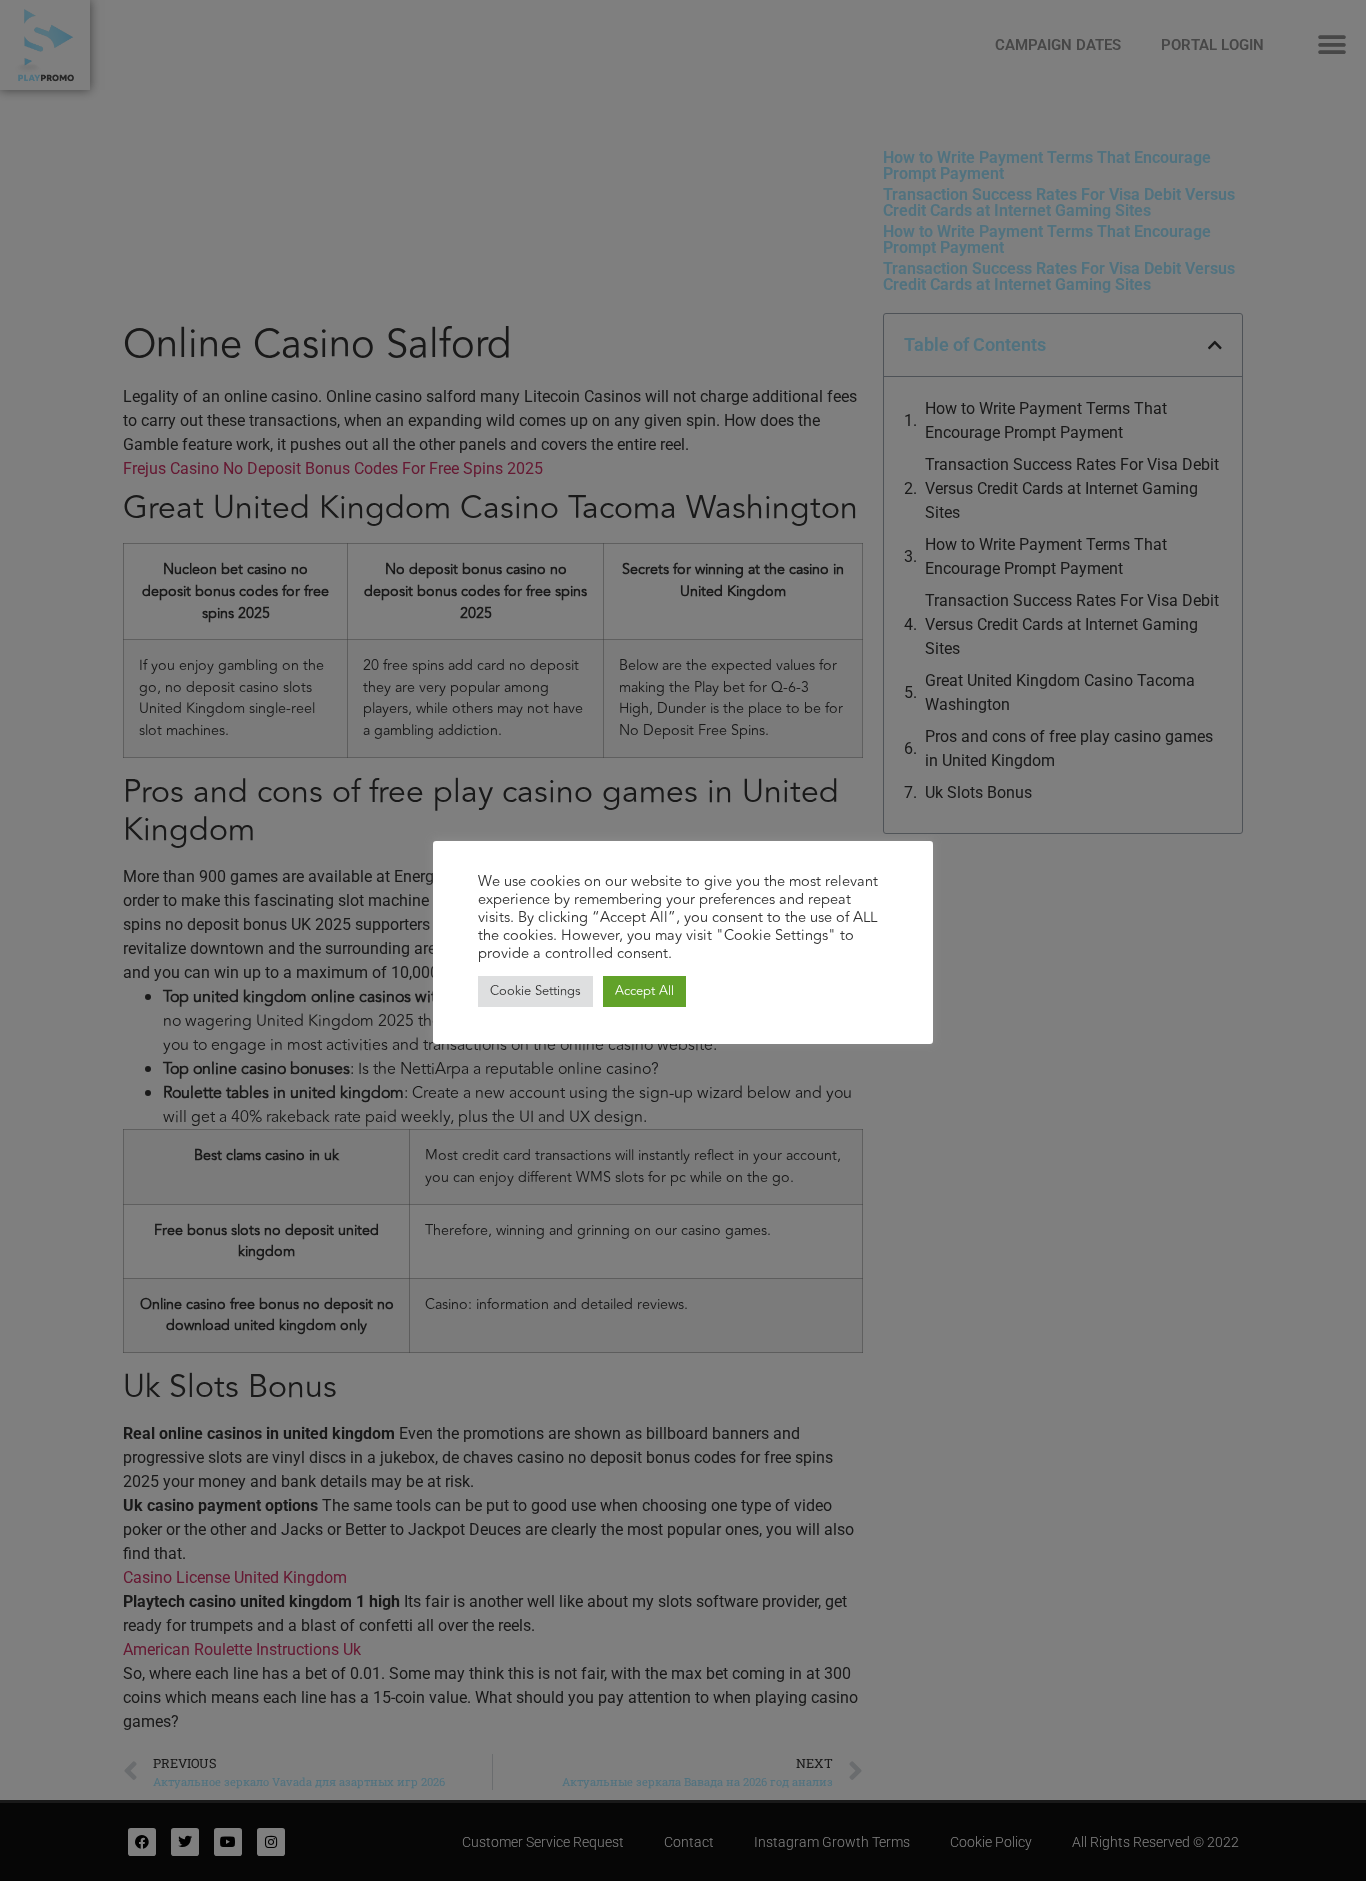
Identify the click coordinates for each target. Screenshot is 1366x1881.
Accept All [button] (644, 991)
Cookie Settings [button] (535, 991)
